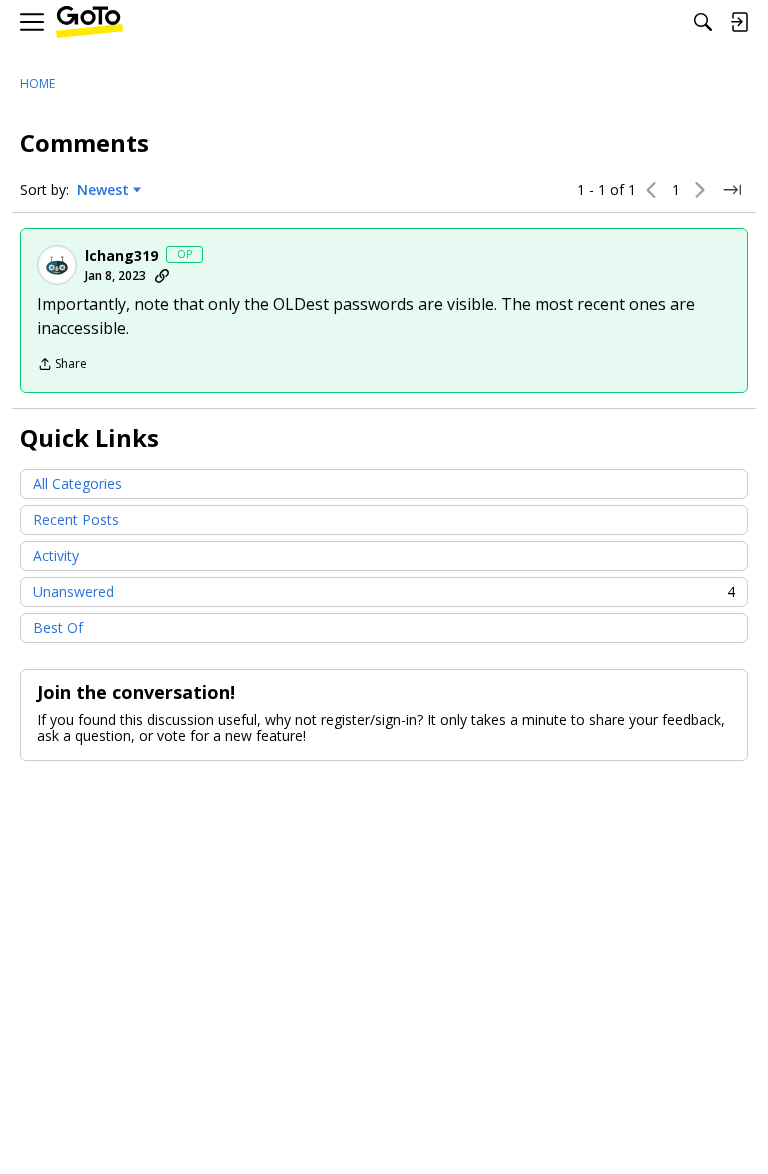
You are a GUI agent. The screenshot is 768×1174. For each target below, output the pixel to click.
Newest (103, 190)
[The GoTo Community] (89, 22)
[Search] (703, 22)
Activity (56, 555)
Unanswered (384, 591)
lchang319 (121, 256)
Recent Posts (76, 519)
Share (62, 365)
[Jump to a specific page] (732, 190)
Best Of (58, 627)
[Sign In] (739, 22)
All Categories (77, 483)
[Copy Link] (162, 276)
